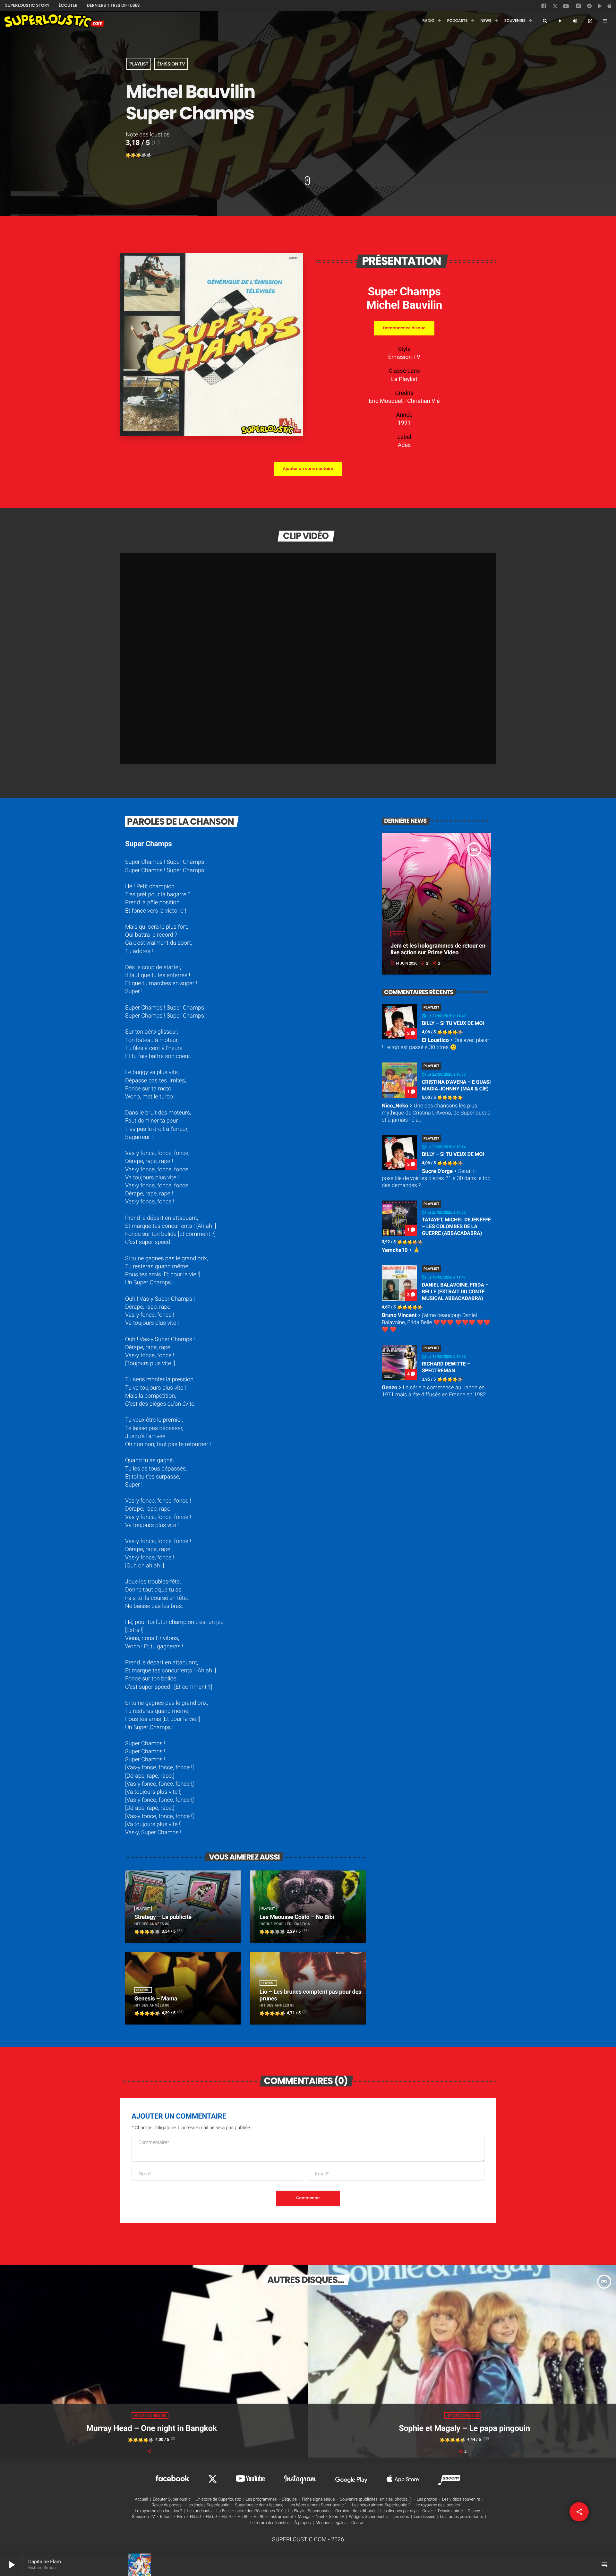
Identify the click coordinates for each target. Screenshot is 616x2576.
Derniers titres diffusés (356, 2511)
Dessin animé (450, 2511)
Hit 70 (227, 2517)
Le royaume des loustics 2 (158, 2511)
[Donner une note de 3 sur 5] (139, 155)
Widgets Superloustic (368, 2517)
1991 (404, 423)
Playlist (139, 64)
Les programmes (261, 2499)
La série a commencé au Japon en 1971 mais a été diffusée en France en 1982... (436, 1391)
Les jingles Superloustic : (209, 2505)
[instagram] (578, 7)
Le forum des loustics (270, 2523)
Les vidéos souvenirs (461, 2499)
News (398, 934)
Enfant (166, 2517)
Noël (320, 2517)
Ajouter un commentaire (308, 469)
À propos (303, 2523)
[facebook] (544, 7)
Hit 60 (211, 2517)
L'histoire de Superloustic (218, 2499)
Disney (474, 2511)
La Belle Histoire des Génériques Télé (250, 2511)
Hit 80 (243, 2517)
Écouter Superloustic (172, 2499)
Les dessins (425, 2517)
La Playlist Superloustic (309, 2511)
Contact (359, 2523)
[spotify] (589, 7)
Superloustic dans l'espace (259, 2505)
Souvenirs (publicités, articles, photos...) (376, 2499)
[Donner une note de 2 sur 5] (133, 155)
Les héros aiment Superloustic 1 (318, 2505)
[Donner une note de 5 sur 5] (149, 155)
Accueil (141, 2499)
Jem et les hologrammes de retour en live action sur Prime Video (438, 949)
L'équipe (289, 2499)
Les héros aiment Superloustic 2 (381, 2505)
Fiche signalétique (318, 2499)
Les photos (427, 2499)
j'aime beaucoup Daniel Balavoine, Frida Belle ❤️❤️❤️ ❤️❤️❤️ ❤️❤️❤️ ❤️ (436, 1323)
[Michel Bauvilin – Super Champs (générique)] (212, 434)
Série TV (336, 2517)
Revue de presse (167, 2505)
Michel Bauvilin (404, 305)
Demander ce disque (404, 328)
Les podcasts (199, 2511)
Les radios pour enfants (462, 2517)
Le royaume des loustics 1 (440, 2505)
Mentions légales (331, 2523)
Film (181, 2517)
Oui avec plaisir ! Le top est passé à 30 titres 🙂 (436, 1044)
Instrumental (281, 2517)
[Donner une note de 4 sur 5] (144, 155)
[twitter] (556, 7)
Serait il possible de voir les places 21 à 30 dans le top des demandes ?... (436, 1178)
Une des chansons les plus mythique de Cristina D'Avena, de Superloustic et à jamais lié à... (436, 1113)
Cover (428, 2511)
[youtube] (566, 8)
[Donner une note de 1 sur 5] (128, 155)
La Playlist (404, 379)
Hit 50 (195, 2517)
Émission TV (171, 64)
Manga (304, 2517)
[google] (601, 7)
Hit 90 (259, 2517)
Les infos (401, 2517)
